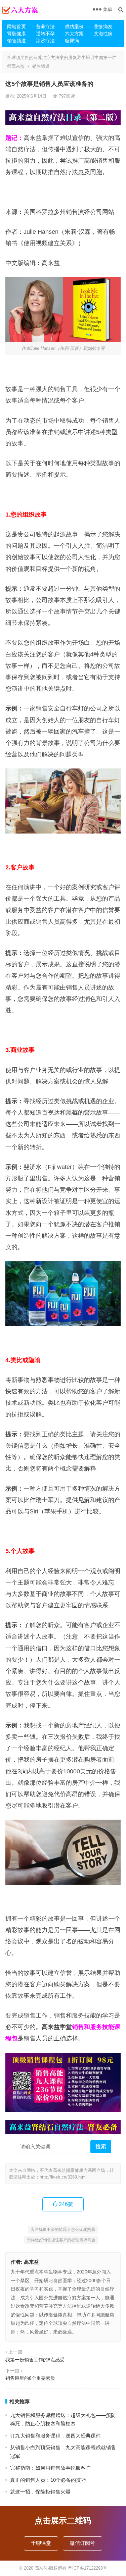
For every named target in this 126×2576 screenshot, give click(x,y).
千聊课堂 (41, 2543)
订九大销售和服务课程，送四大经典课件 (55, 2436)
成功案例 (74, 26)
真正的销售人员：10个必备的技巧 (48, 2480)
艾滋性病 (103, 34)
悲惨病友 (103, 26)
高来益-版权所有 (51, 2568)
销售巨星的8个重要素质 (30, 2378)
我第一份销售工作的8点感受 (35, 2360)
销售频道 (16, 41)
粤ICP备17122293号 (88, 2568)
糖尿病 (72, 41)
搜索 (101, 2146)
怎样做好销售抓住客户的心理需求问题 (61, 2240)
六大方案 (74, 34)
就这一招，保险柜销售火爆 (40, 2492)
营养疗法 (45, 26)
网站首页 (16, 26)
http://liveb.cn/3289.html (63, 2177)
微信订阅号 (82, 2543)
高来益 (31, 2262)
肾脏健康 (16, 34)
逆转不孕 (45, 34)
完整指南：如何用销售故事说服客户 (50, 2468)
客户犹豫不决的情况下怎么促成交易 (63, 2230)
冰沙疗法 (45, 41)
